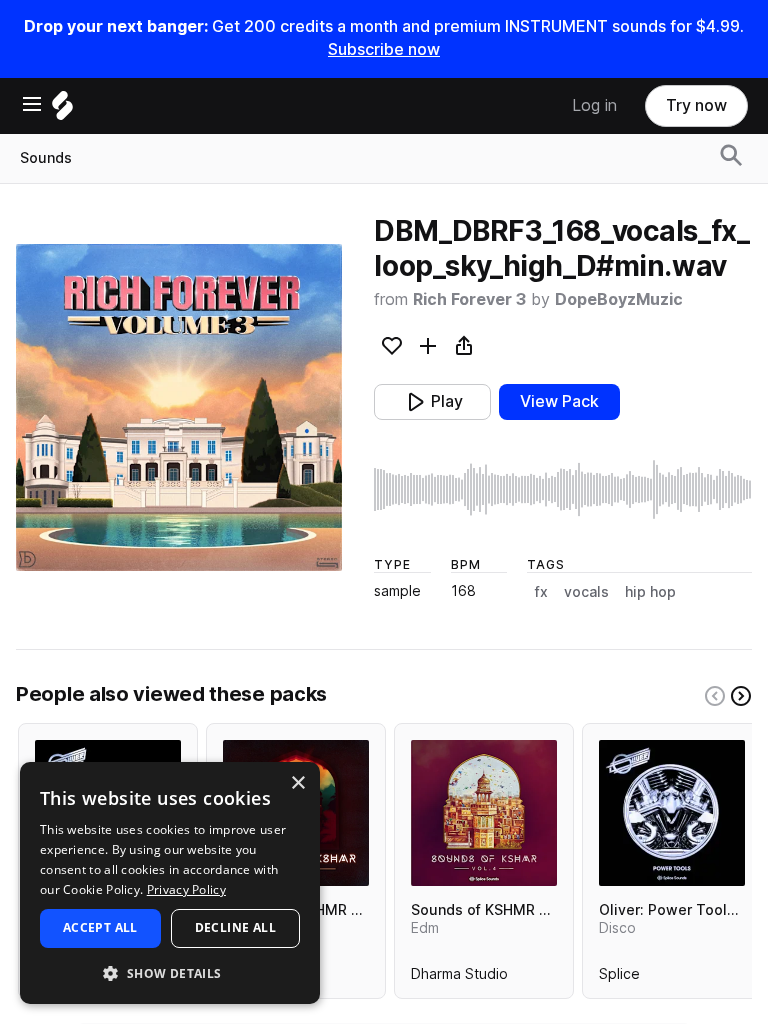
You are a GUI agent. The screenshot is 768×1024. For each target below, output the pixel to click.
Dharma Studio (459, 978)
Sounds (46, 158)
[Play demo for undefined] (179, 408)
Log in (594, 105)
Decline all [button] (235, 927)
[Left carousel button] (715, 696)
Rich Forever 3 (469, 299)
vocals (586, 592)
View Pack (559, 401)
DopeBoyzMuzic (619, 299)
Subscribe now (384, 49)
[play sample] (563, 490)
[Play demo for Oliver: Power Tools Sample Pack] (672, 813)
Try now (696, 105)
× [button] (297, 783)
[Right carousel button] (741, 696)
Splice (619, 978)
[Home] (62, 110)
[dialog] (170, 883)
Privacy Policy (186, 889)
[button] (170, 972)
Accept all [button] (100, 927)
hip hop (650, 592)
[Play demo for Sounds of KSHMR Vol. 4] (484, 813)
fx (541, 592)
